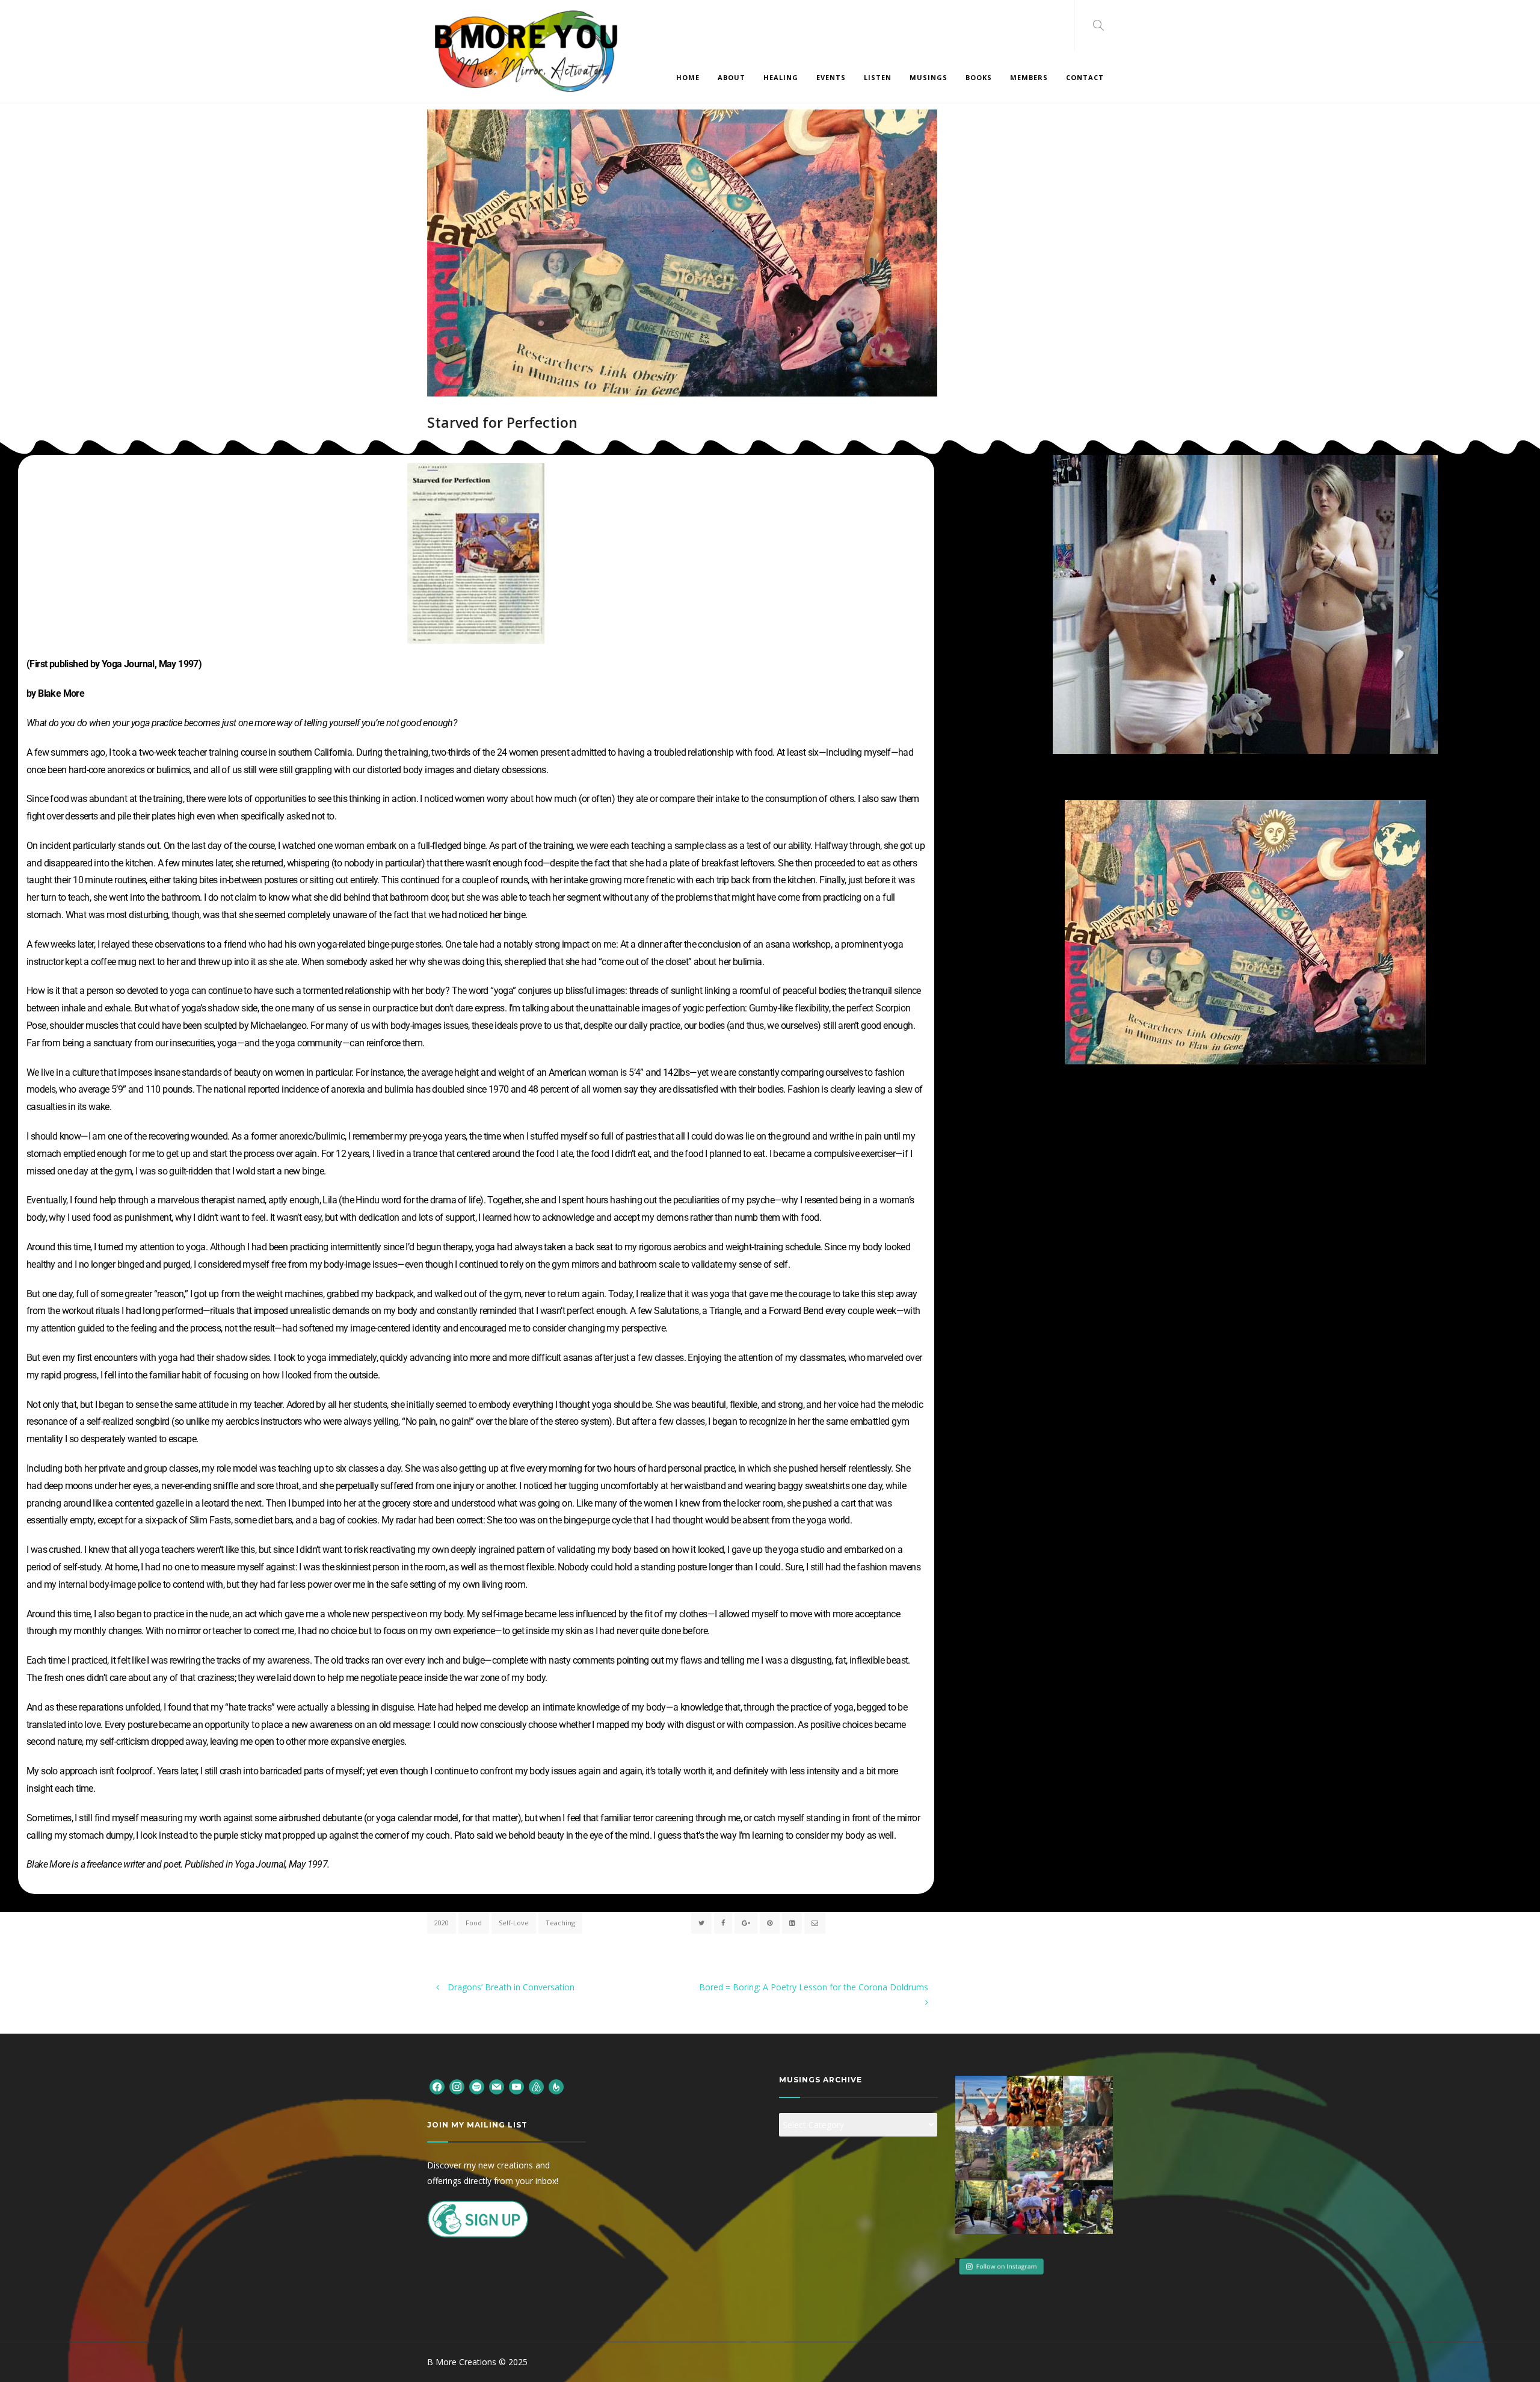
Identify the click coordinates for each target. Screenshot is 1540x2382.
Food (474, 1923)
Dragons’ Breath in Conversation (510, 1987)
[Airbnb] (536, 2086)
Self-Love (514, 1923)
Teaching (560, 1923)
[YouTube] (516, 2086)
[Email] (497, 2086)
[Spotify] (477, 2086)
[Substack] (556, 2086)
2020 (442, 1923)
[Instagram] (457, 2086)
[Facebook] (437, 2086)
